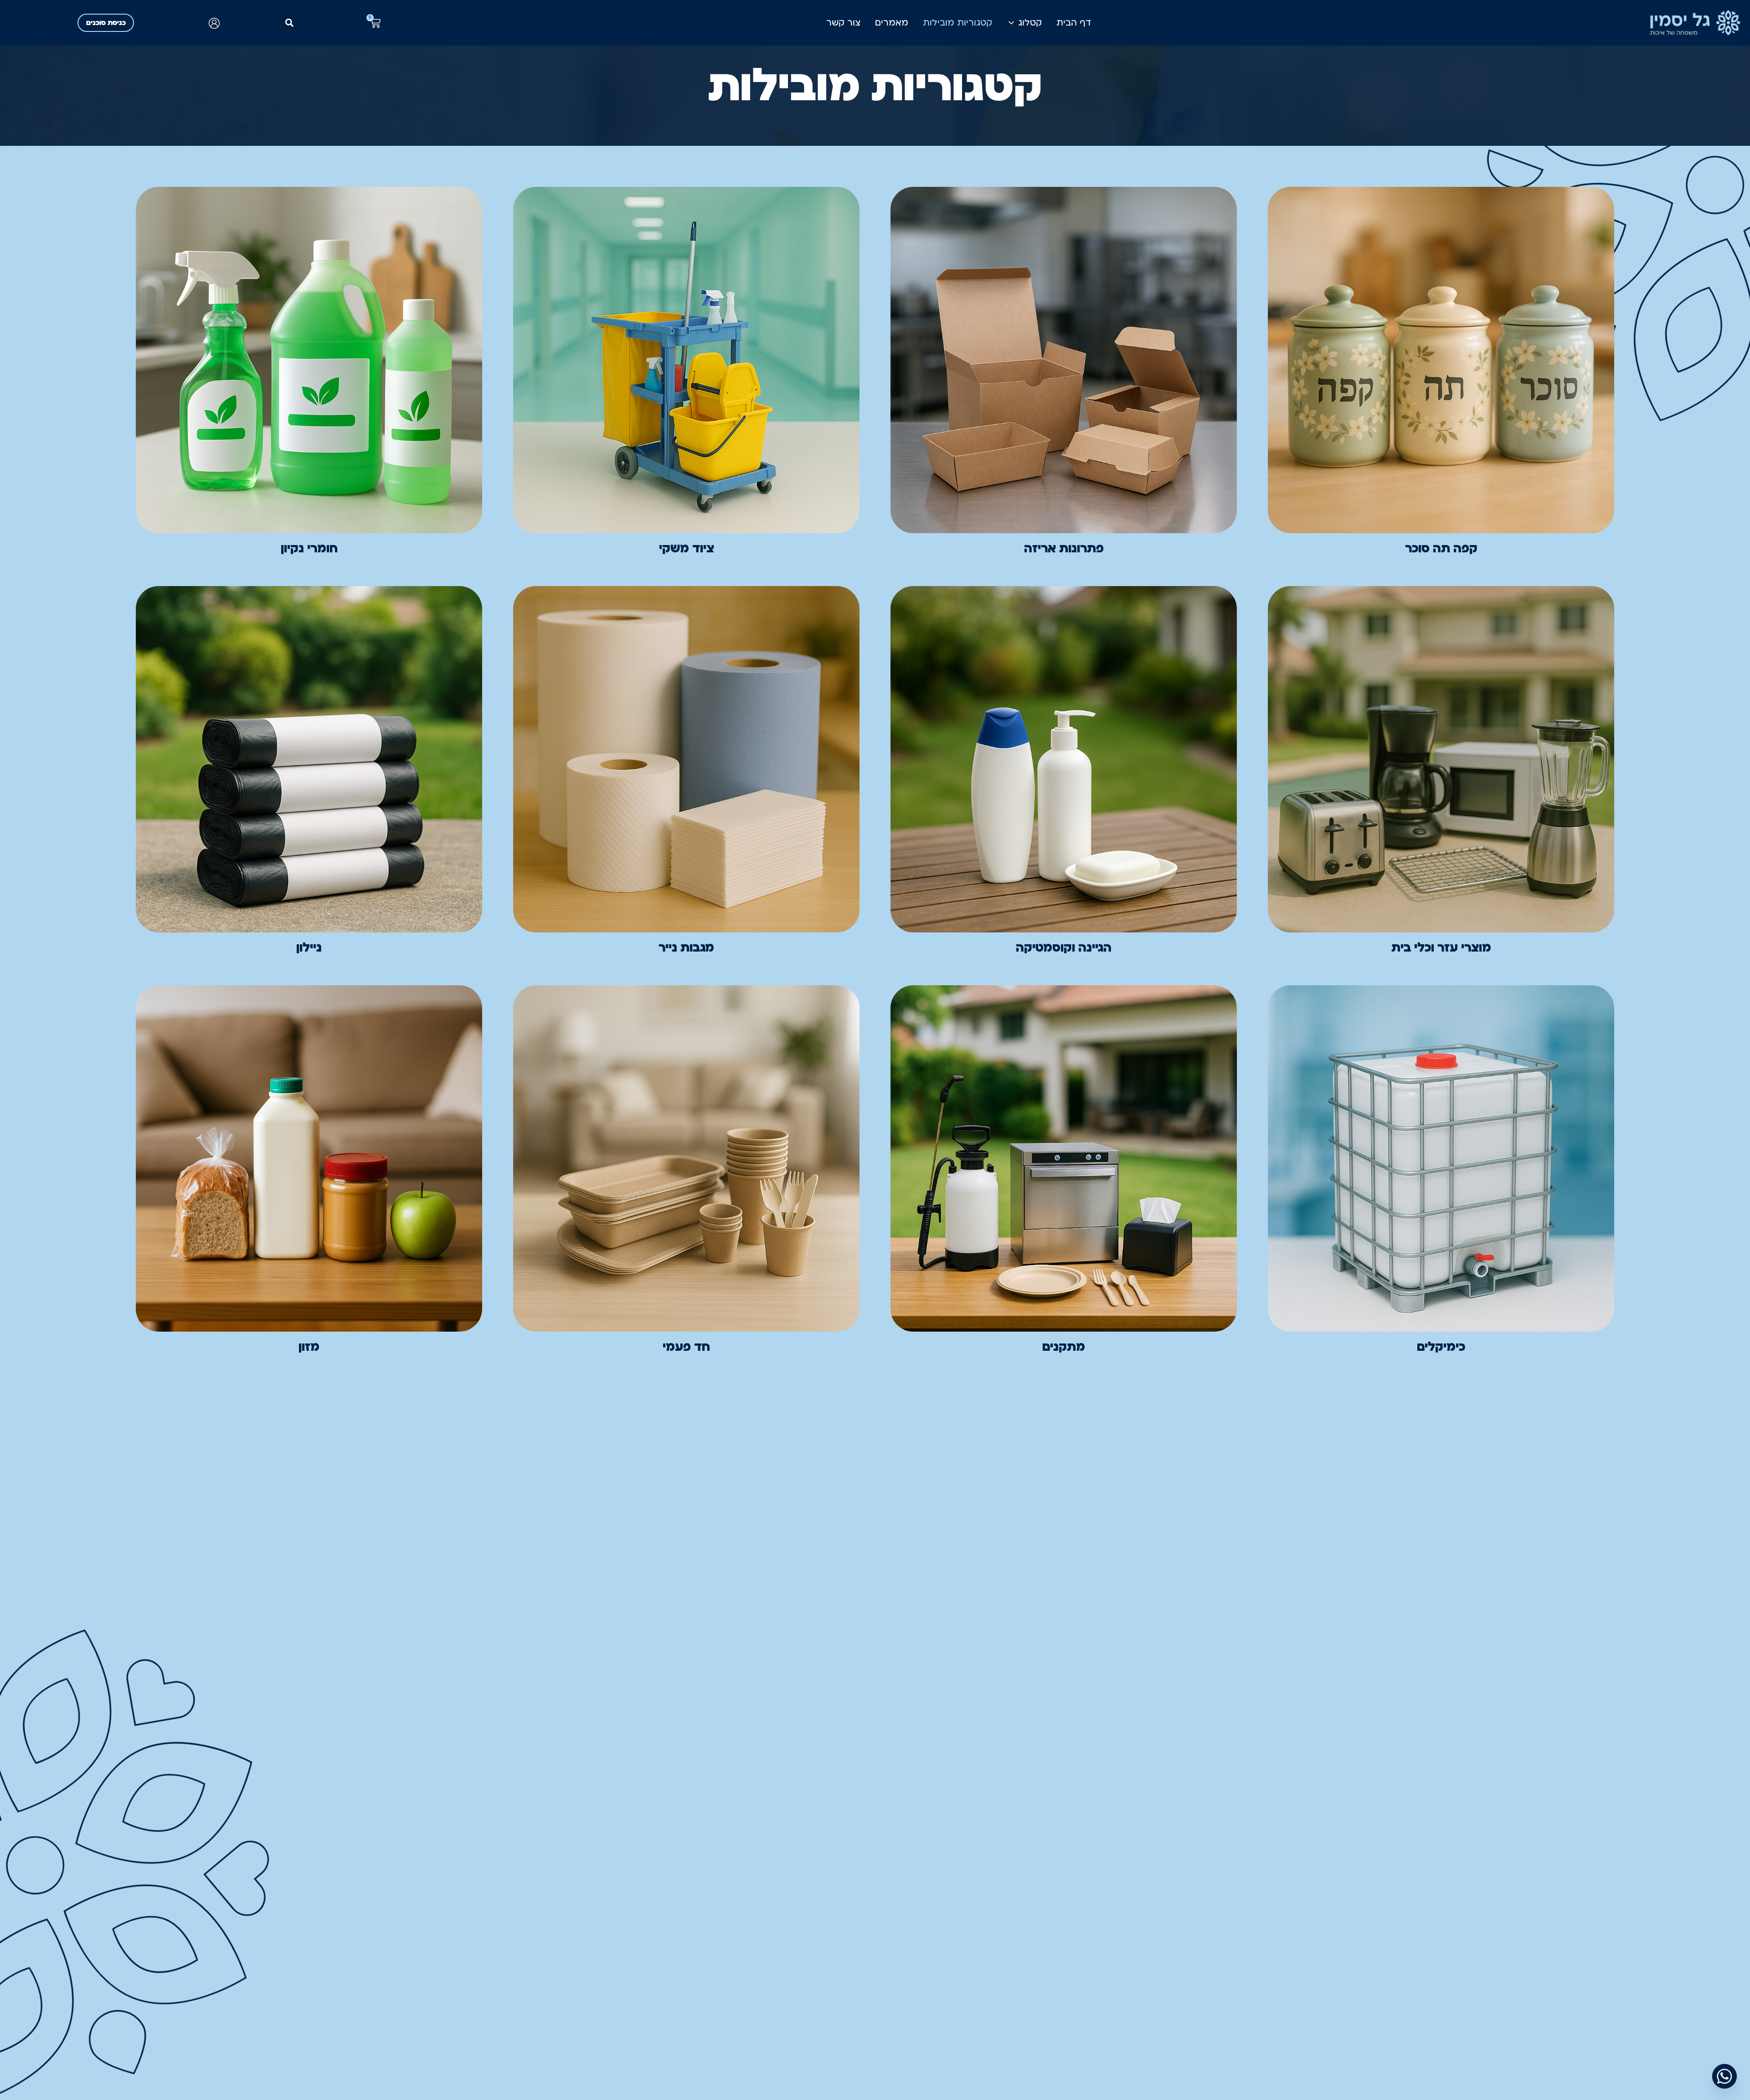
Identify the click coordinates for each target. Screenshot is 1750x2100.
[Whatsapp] (1724, 2076)
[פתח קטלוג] (1011, 23)
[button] (289, 23)
